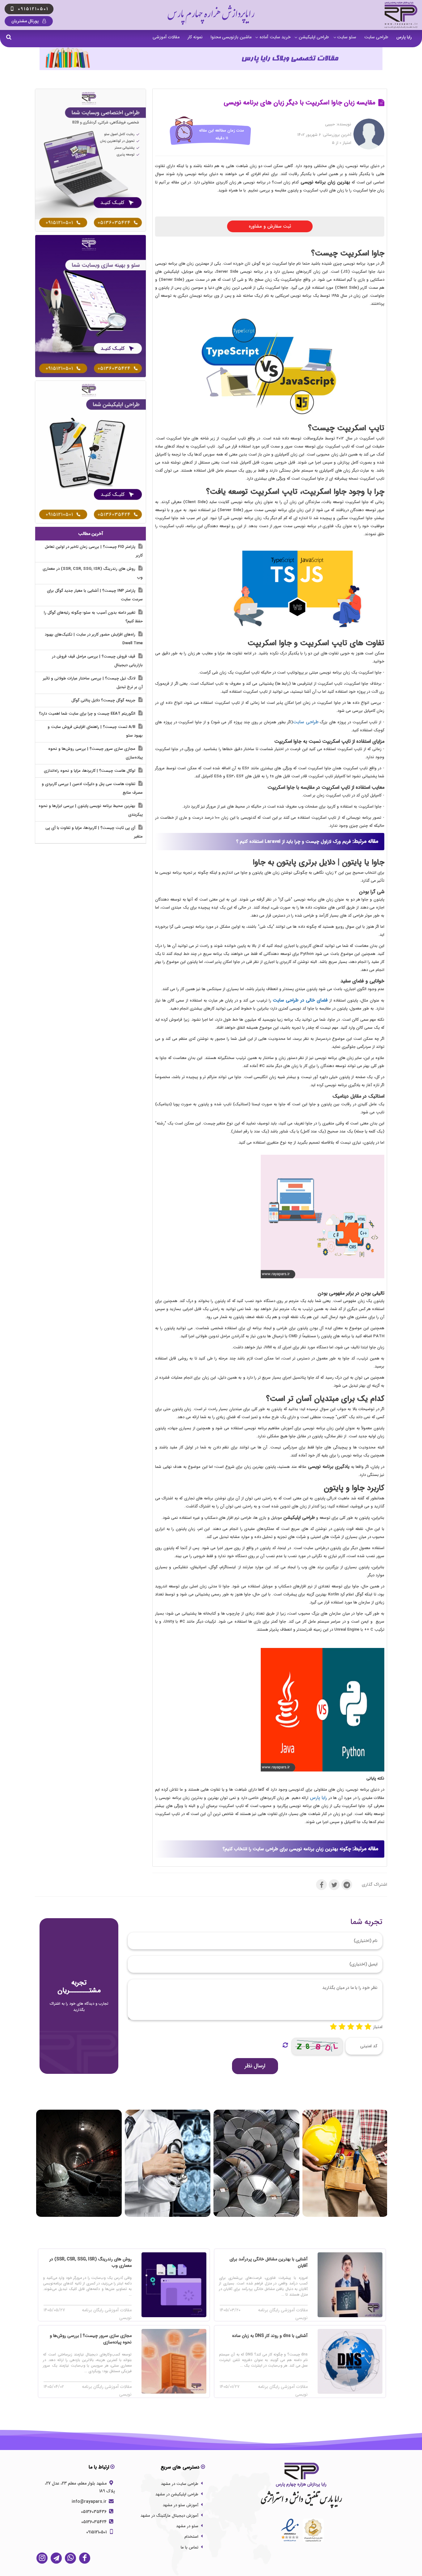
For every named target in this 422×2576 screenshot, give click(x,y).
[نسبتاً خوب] (342, 2027)
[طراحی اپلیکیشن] (91, 452)
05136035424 (95, 2522)
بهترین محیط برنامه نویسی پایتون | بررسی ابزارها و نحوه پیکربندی (91, 810)
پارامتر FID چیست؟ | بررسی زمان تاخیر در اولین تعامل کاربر (94, 551)
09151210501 (97, 2532)
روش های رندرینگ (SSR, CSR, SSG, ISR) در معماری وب (93, 573)
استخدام (191, 2537)
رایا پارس (404, 37)
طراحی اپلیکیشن (314, 37)
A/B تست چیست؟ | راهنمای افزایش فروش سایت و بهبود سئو (95, 731)
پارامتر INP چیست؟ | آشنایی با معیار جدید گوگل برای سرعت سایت (95, 595)
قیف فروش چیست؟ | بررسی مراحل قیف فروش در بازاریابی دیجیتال (97, 661)
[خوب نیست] (333, 2027)
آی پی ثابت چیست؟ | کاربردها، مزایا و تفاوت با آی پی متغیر (94, 832)
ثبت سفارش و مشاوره (270, 226)
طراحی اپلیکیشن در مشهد (177, 2494)
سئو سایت (347, 37)
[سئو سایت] (91, 306)
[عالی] (368, 2027)
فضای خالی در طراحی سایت (300, 1000)
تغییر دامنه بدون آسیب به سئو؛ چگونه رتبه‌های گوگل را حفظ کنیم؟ (93, 617)
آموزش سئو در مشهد (181, 2505)
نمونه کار (195, 37)
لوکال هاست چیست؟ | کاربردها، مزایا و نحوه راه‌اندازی (90, 771)
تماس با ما (190, 2547)
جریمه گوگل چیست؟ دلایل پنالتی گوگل (104, 700)
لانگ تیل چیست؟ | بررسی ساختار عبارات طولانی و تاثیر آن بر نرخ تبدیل (93, 683)
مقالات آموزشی (166, 37)
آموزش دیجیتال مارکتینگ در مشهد (169, 2516)
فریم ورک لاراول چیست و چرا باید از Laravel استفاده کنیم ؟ (293, 842)
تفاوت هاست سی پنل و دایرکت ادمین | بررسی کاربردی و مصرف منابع (92, 788)
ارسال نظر (255, 2066)
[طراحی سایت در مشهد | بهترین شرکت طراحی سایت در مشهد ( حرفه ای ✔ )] (91, 160)
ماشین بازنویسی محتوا (231, 37)
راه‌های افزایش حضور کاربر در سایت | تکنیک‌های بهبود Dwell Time (94, 639)
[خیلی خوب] (359, 2027)
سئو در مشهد (187, 2526)
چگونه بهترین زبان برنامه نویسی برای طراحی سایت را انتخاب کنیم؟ (287, 1849)
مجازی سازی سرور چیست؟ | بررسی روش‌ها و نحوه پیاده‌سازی (95, 753)
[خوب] (351, 2027)
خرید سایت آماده (275, 37)
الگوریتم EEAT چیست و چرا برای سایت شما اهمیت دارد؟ (88, 714)
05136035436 (94, 2512)
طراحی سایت (376, 37)
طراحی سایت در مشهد (180, 2484)
